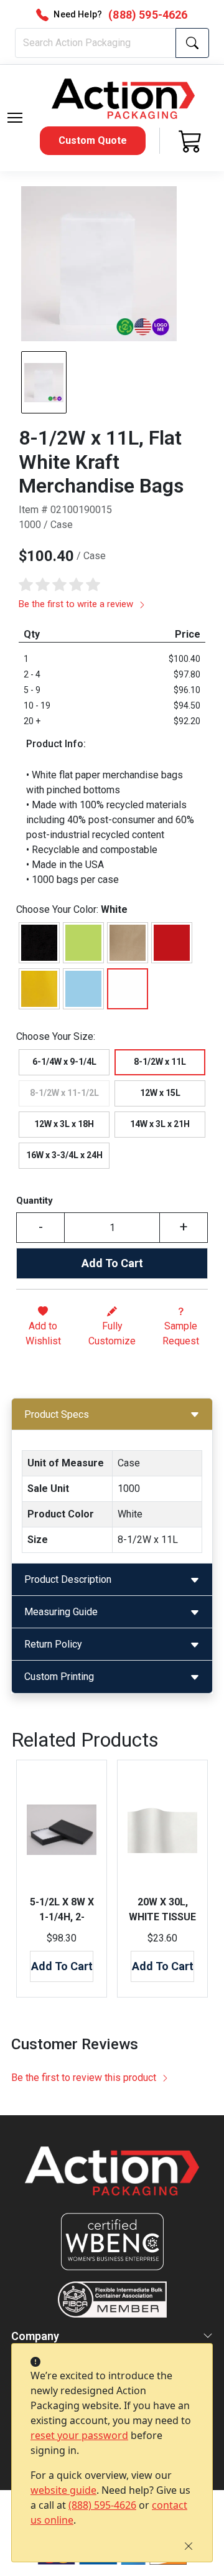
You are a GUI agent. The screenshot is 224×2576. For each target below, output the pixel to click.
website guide (63, 2490)
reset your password (79, 2435)
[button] (15, 118)
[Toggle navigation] (15, 118)
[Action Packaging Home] (112, 2180)
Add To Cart (112, 1263)
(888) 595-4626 (102, 2505)
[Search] (192, 43)
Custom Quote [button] (93, 140)
